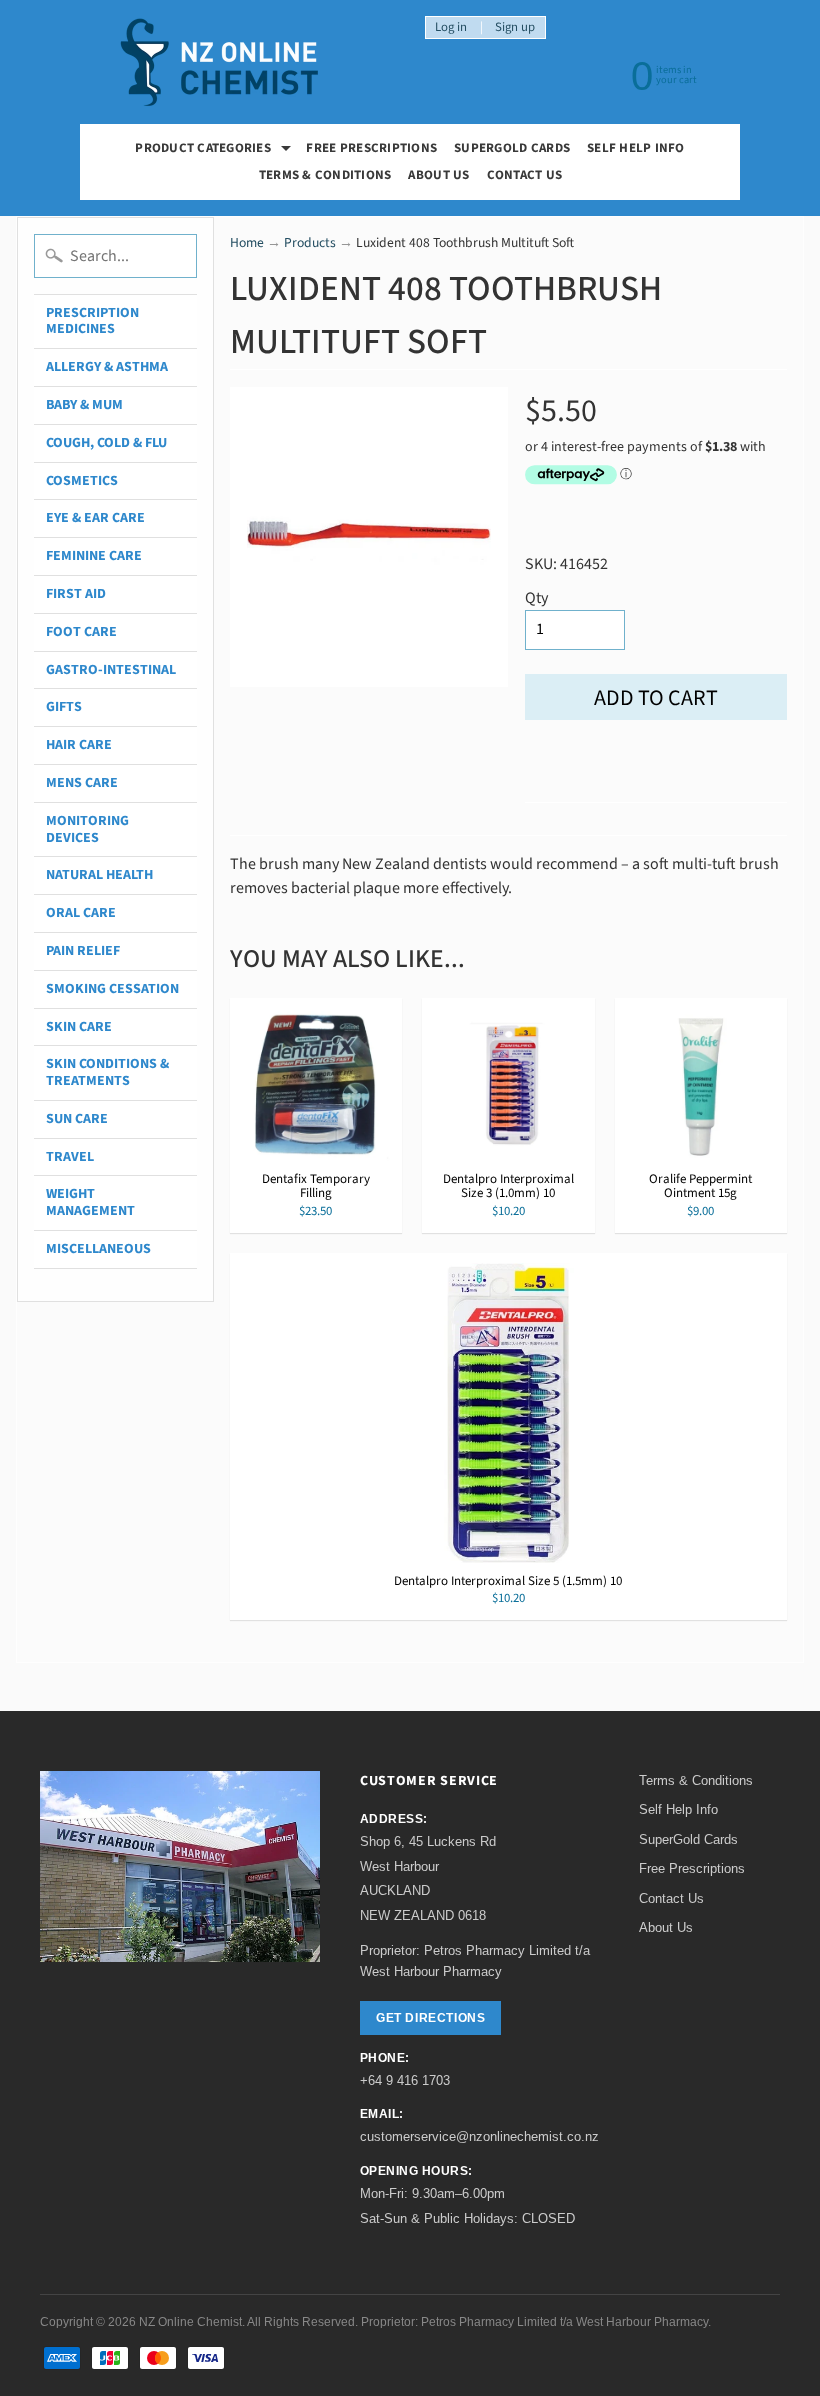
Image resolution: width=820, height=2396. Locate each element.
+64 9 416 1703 (405, 2080)
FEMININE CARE (94, 556)
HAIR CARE (79, 745)
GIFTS (64, 707)
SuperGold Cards (512, 148)
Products (310, 242)
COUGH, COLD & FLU (106, 443)
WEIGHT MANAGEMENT (90, 1202)
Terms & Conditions (325, 175)
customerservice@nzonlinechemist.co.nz (479, 2136)
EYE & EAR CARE (95, 518)
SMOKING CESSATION (112, 989)
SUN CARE (77, 1119)
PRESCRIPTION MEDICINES (92, 321)
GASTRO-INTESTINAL (111, 670)
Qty (536, 598)
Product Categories (215, 150)
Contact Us (525, 175)
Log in (451, 27)
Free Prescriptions (692, 1868)
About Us (438, 175)
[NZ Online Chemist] (220, 62)
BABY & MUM (84, 405)
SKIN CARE (79, 1027)
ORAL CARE (81, 913)
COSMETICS (82, 481)
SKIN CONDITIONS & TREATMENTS (107, 1072)
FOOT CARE (81, 632)
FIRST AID (76, 594)
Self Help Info (636, 148)
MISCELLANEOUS (98, 1249)
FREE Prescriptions (371, 148)
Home (247, 242)
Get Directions (430, 2018)
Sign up (515, 27)
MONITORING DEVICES (87, 829)
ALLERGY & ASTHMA (107, 367)
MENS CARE (82, 783)
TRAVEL (70, 1157)
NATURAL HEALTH (99, 875)
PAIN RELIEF (83, 951)
